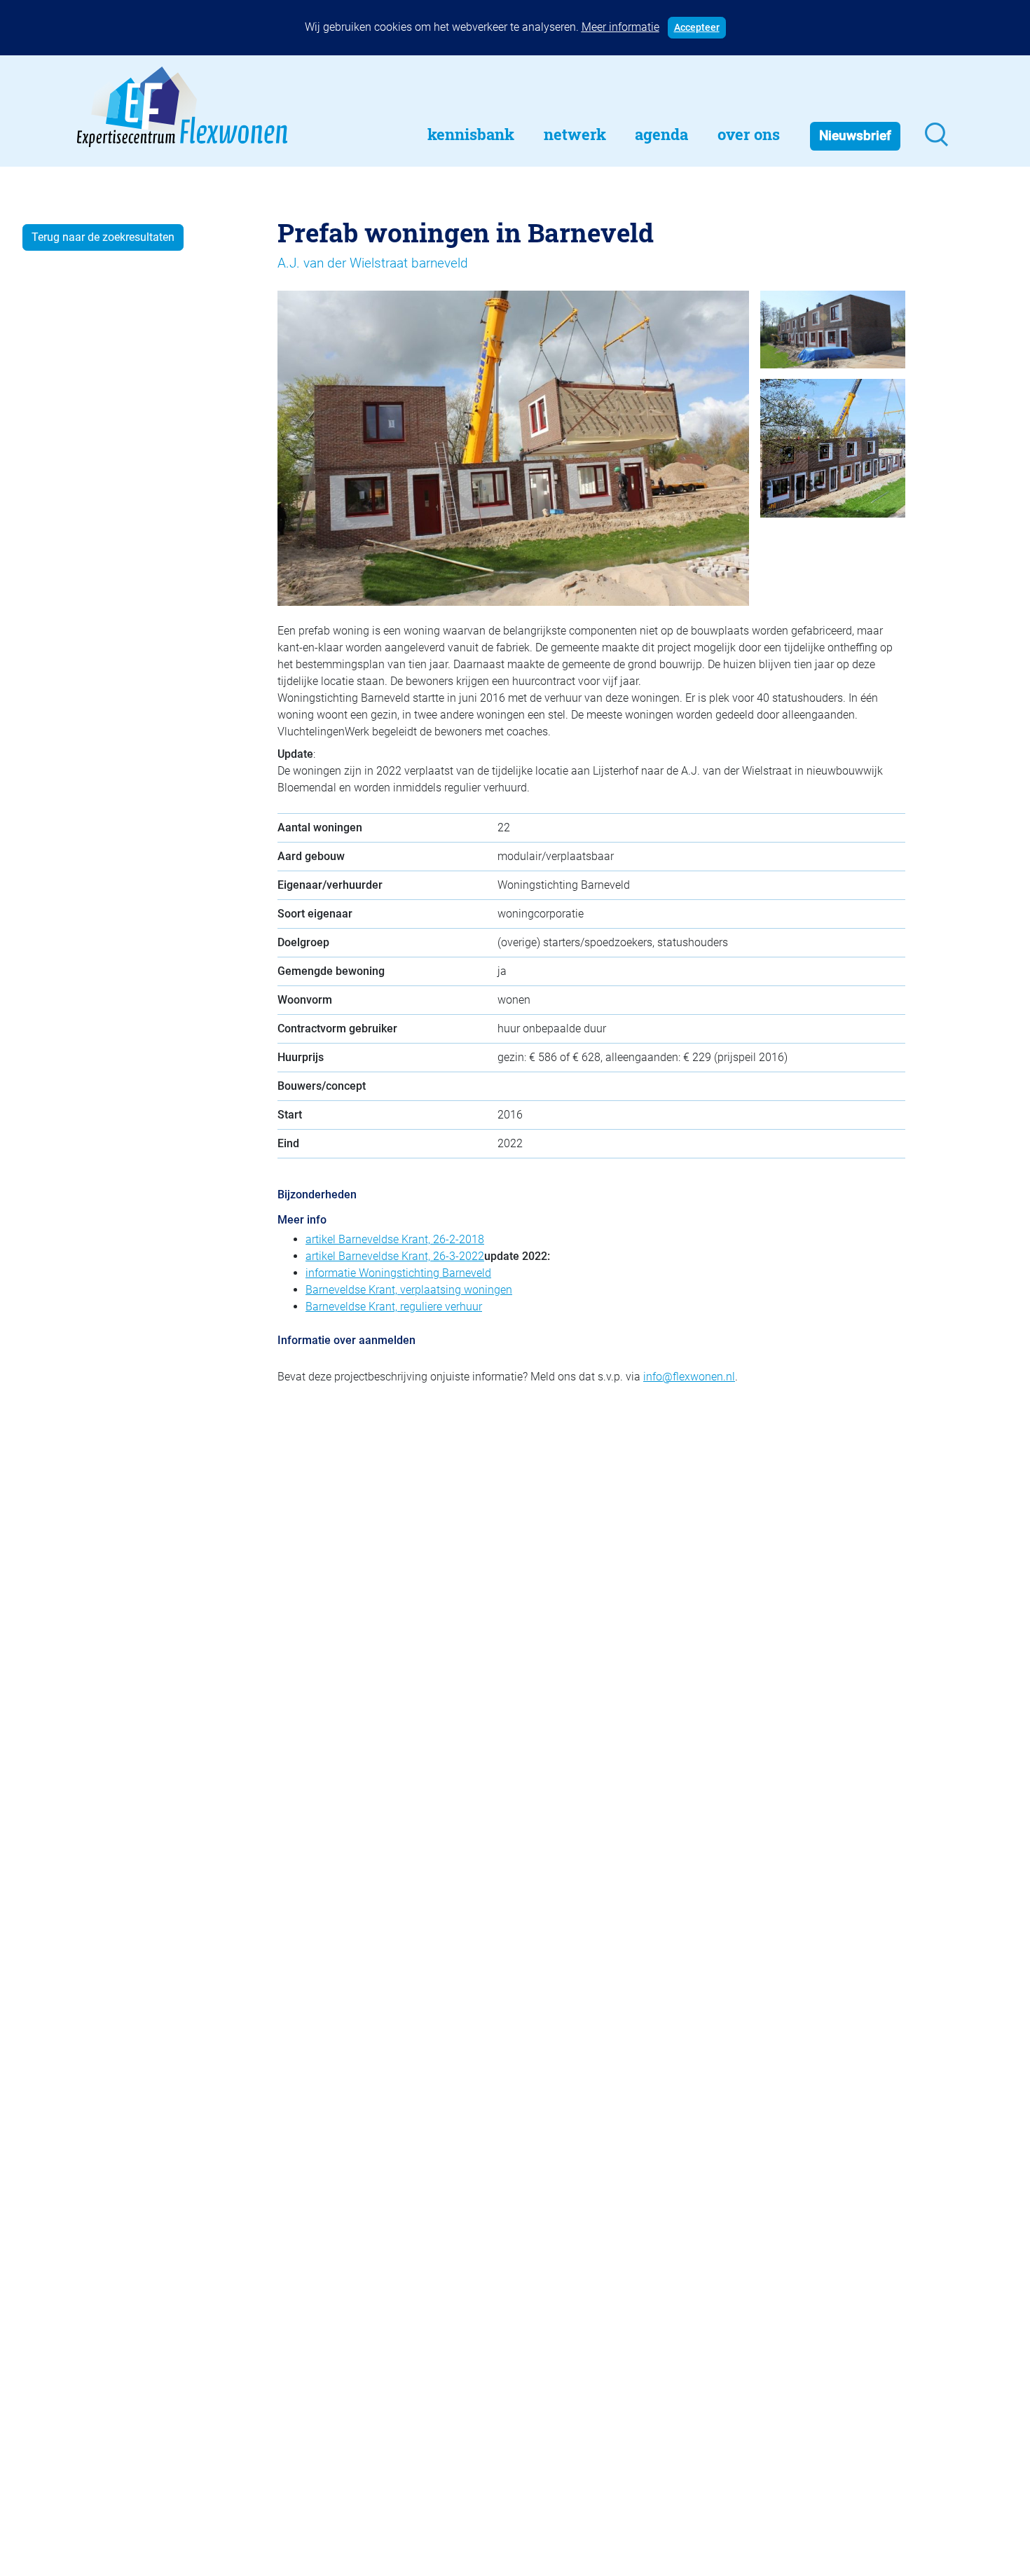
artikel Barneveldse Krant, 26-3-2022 (395, 1256)
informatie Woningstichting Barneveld (398, 1273)
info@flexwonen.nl (689, 1377)
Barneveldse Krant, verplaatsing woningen (409, 1290)
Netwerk (575, 134)
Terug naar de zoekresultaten (103, 237)
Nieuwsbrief (855, 136)
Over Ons (749, 134)
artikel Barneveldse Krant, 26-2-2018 (395, 1239)
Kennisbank (471, 134)
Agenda (661, 134)
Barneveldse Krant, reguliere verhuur (394, 1307)
